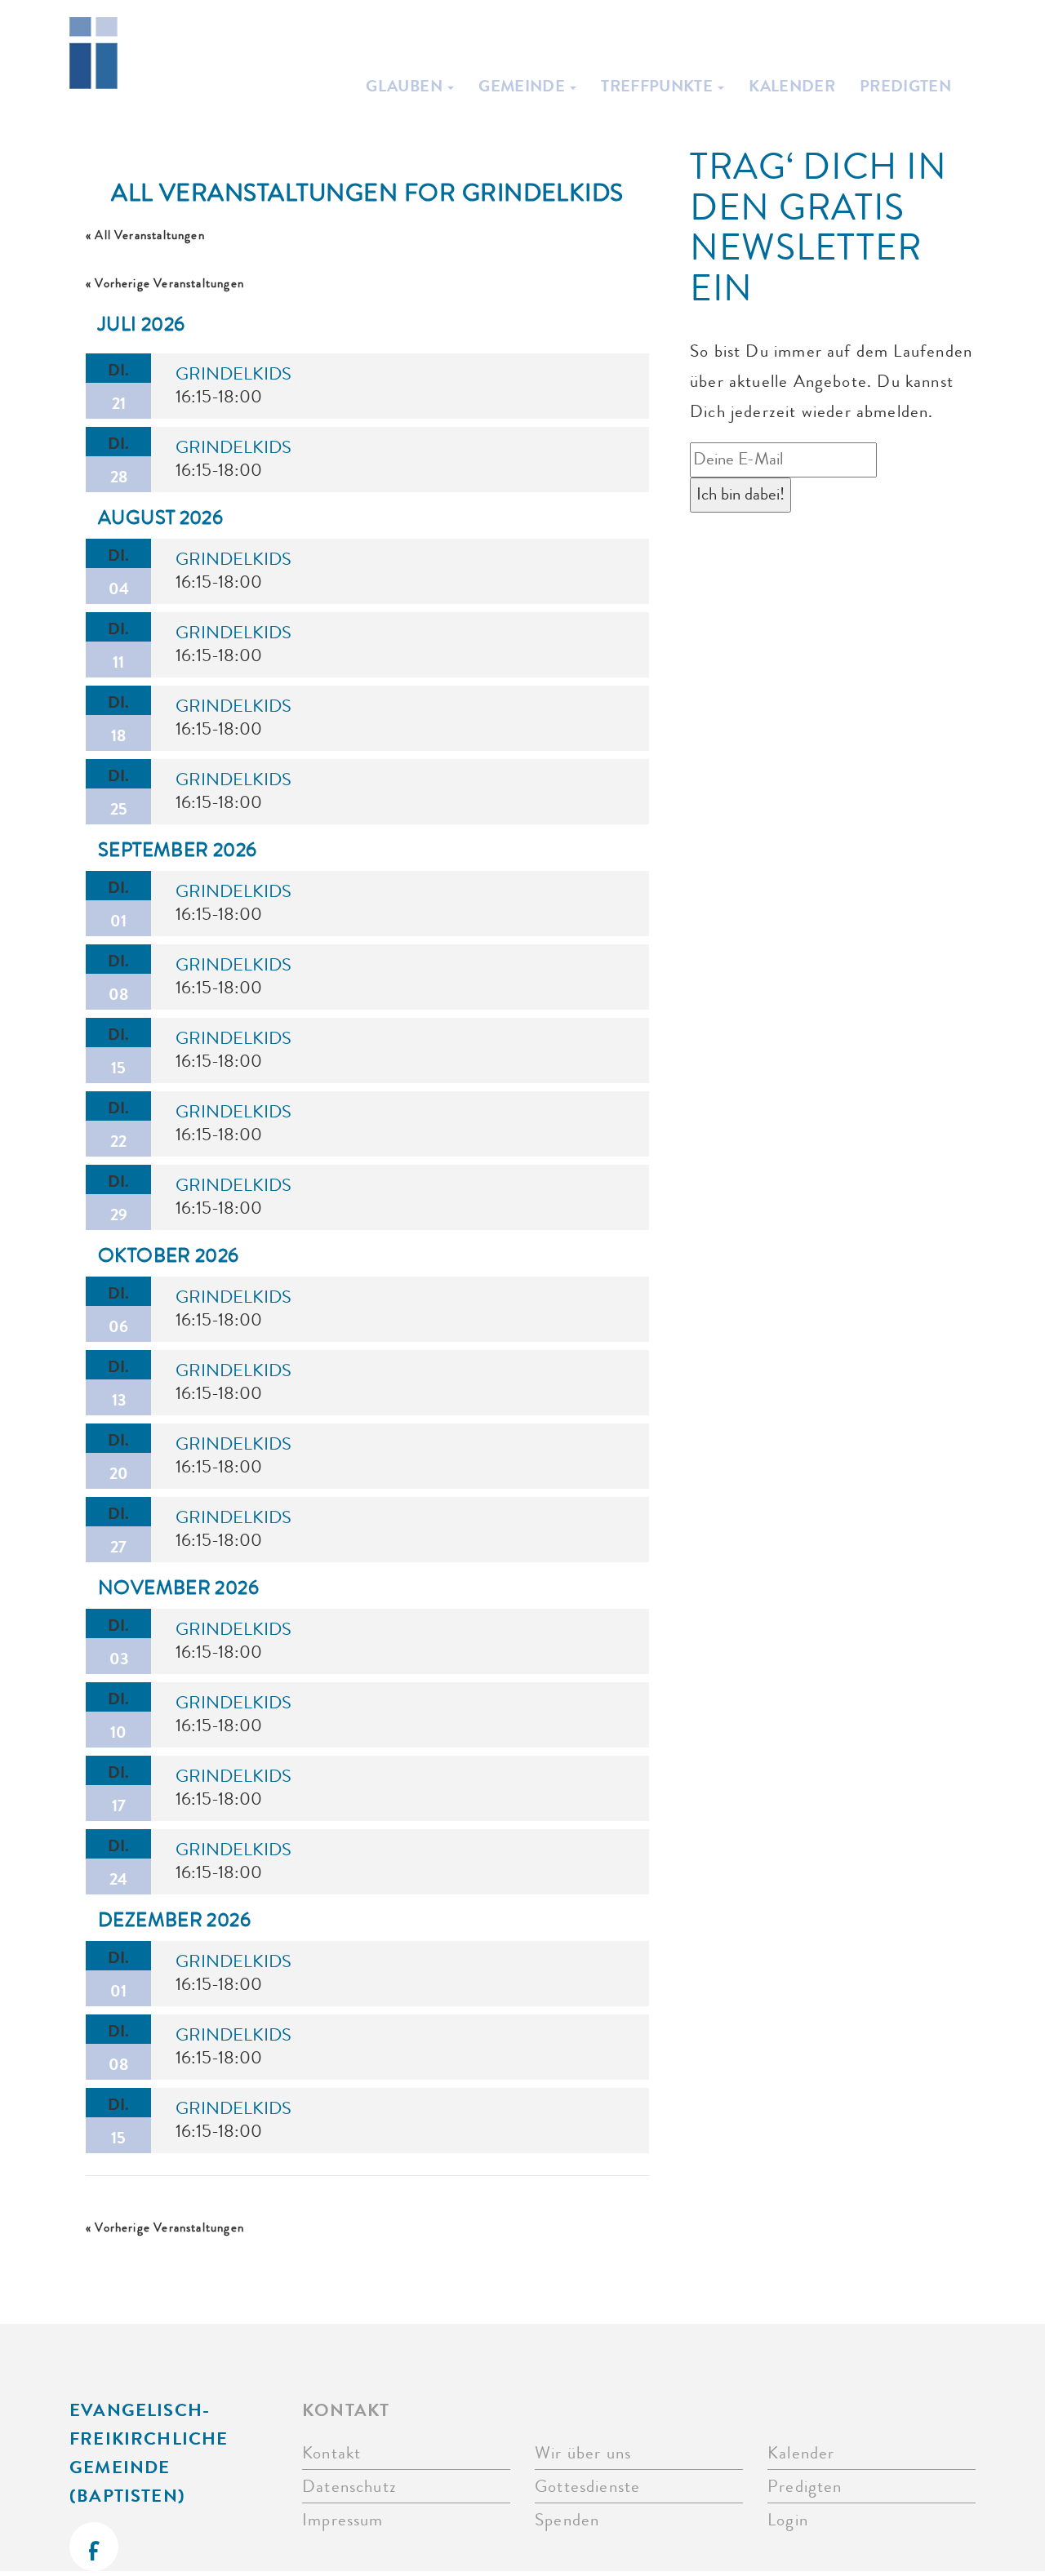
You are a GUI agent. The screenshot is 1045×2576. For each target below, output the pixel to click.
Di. (118, 386)
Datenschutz (349, 2487)
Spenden (567, 2520)
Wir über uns (583, 2453)
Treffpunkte (658, 86)
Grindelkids (233, 374)
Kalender (792, 86)
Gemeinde (523, 86)
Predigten (905, 86)
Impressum (343, 2520)
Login (788, 2520)
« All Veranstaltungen (145, 235)
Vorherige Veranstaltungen (165, 284)
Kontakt (331, 2453)
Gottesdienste (587, 2487)
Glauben (406, 86)
